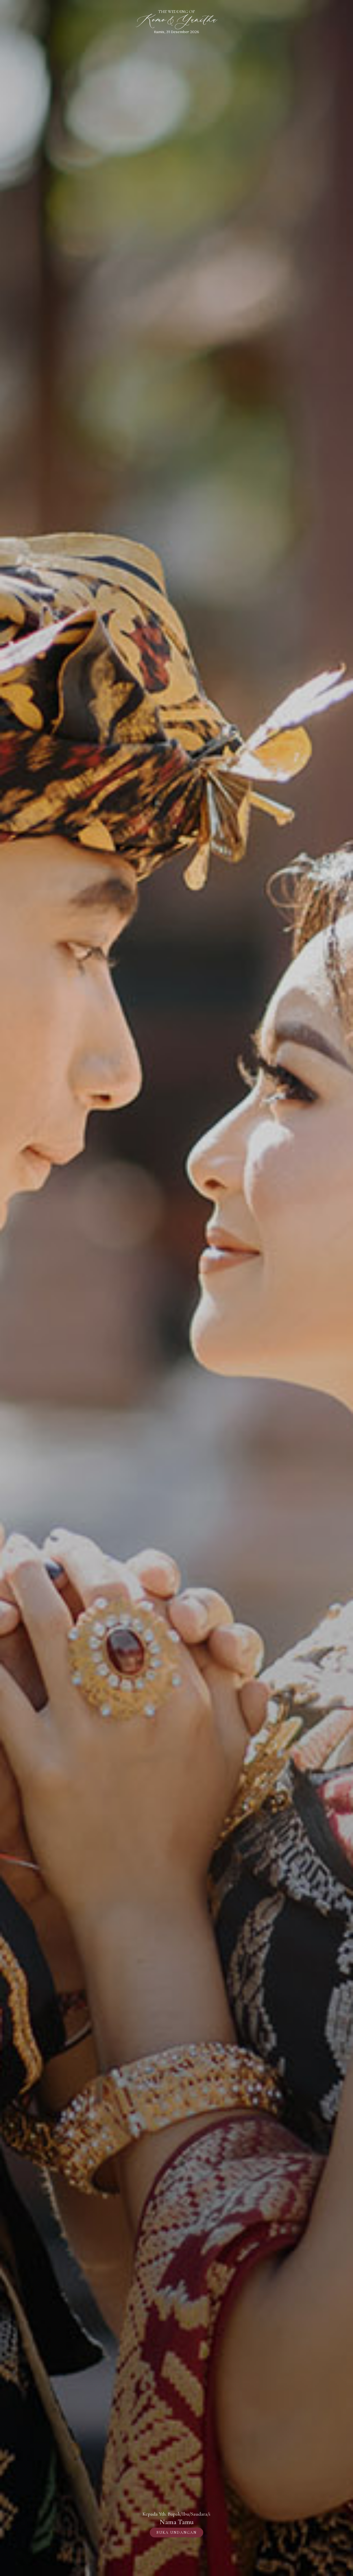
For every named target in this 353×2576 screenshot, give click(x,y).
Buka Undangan (176, 2533)
